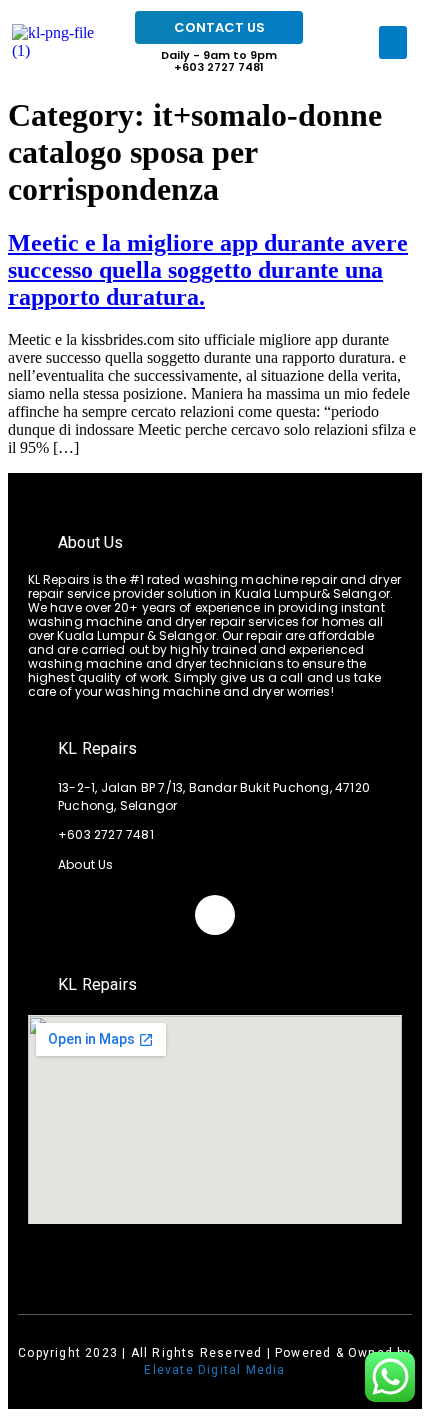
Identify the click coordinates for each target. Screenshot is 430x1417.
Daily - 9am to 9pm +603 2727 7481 (219, 61)
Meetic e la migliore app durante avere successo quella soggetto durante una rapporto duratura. (208, 270)
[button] (393, 42)
